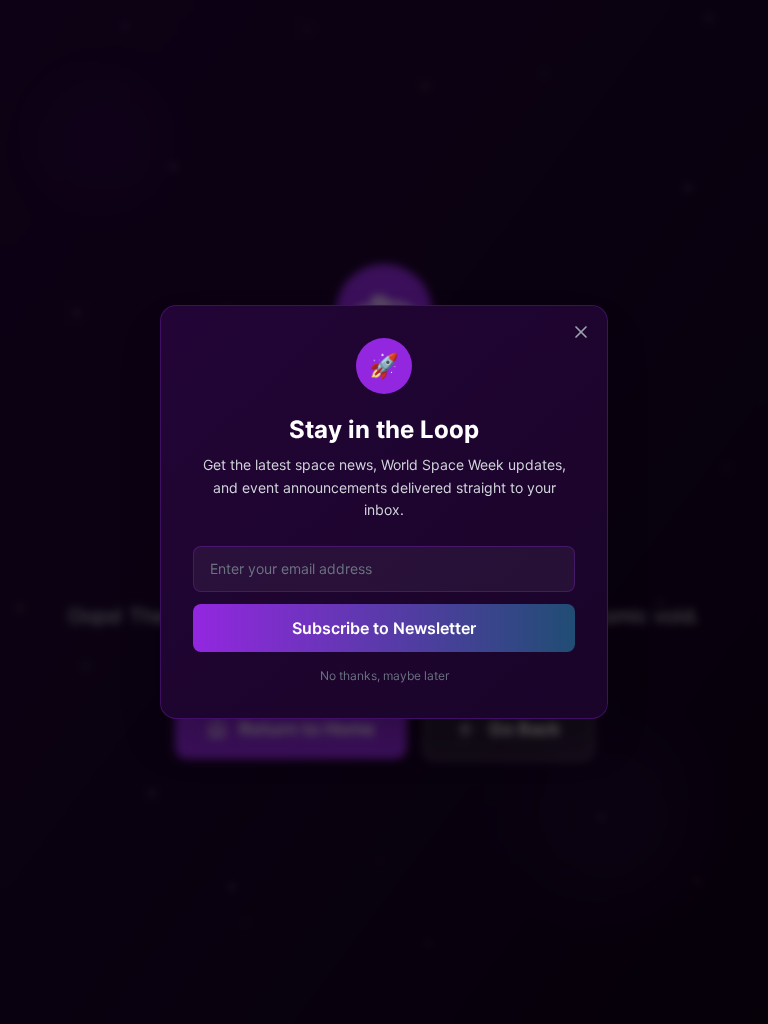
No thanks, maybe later (384, 675)
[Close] (581, 332)
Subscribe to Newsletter (384, 628)
